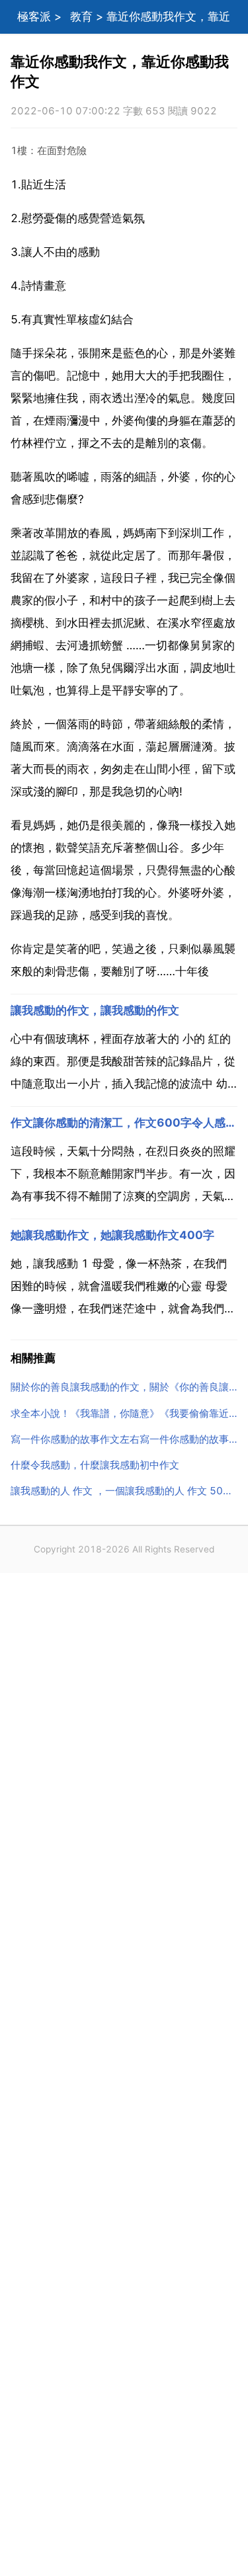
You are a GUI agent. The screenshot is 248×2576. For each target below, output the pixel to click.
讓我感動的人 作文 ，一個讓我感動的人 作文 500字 (124, 1491)
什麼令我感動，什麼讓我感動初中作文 (95, 1465)
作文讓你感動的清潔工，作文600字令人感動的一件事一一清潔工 (124, 1123)
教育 (81, 17)
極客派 (34, 17)
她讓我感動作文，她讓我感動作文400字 (112, 1235)
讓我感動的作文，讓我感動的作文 (95, 1010)
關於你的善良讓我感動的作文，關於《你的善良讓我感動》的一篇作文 (124, 1387)
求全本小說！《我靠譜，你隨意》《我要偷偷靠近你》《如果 (124, 1413)
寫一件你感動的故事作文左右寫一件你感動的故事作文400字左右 (124, 1439)
